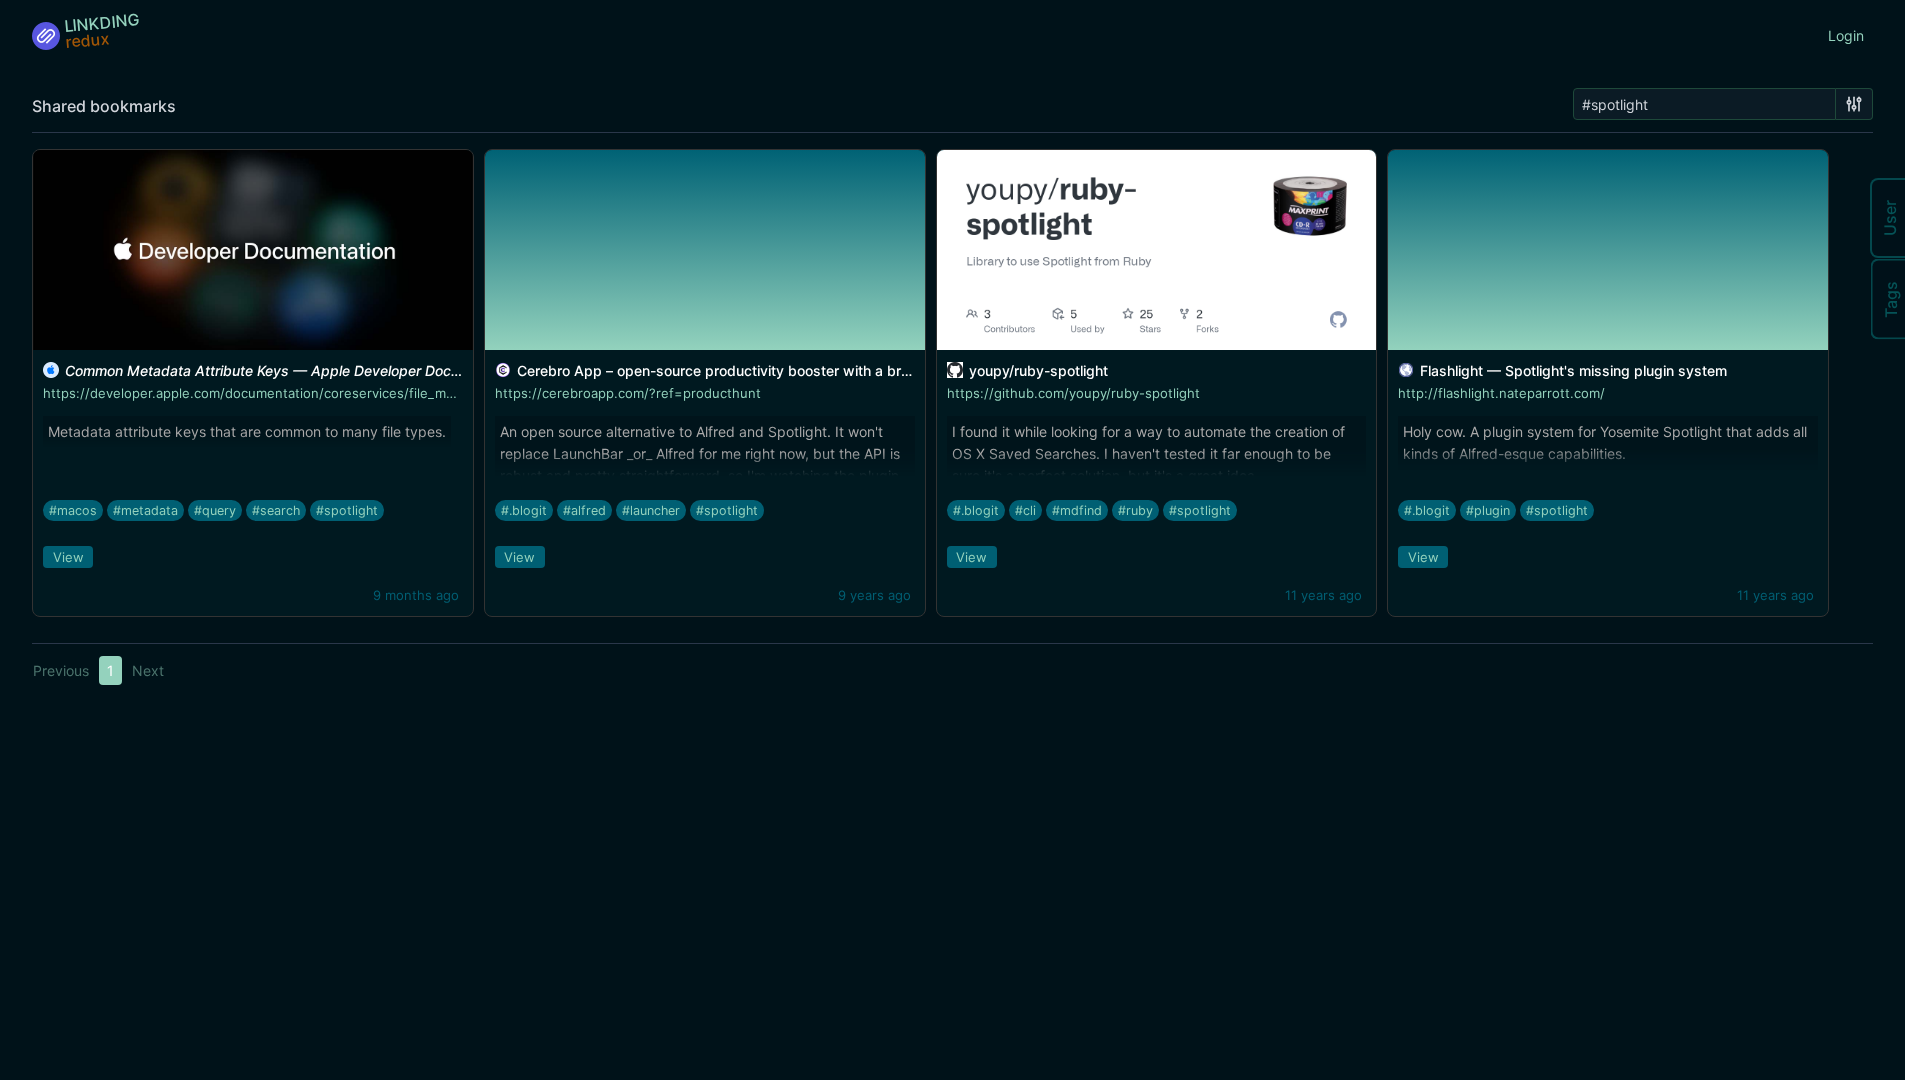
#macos (73, 510)
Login (1846, 35)
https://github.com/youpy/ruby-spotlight (1073, 393)
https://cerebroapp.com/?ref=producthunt (628, 393)
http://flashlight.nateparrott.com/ (1501, 393)
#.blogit (524, 510)
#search (276, 510)
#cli (1025, 510)
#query (215, 510)
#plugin (1488, 510)
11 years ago (1323, 595)
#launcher (651, 510)
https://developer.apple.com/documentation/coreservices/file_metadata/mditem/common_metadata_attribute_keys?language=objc (452, 393)
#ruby (1135, 510)
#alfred (584, 510)
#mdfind (1077, 510)
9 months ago (416, 595)
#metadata (145, 510)
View (68, 557)
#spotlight (347, 510)
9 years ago (874, 595)
